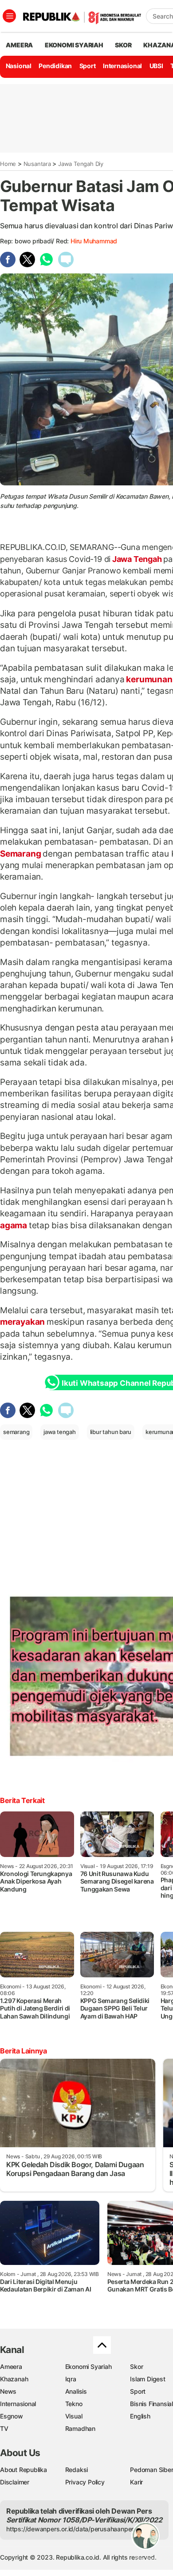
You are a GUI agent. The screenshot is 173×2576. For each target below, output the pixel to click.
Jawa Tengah (137, 559)
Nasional (19, 66)
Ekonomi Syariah (74, 45)
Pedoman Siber (151, 2470)
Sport (88, 66)
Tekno (74, 2404)
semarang (16, 1432)
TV (4, 2428)
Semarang (21, 854)
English (140, 2416)
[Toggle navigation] (9, 16)
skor (123, 45)
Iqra (71, 2379)
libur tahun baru (111, 1432)
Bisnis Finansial (151, 2404)
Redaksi (77, 2470)
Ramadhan (80, 2428)
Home (8, 164)
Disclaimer (15, 2482)
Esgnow (12, 2416)
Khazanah (14, 2379)
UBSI (156, 66)
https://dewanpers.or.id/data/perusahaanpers (72, 2529)
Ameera (11, 2366)
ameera (19, 45)
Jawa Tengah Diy (81, 164)
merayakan (23, 1322)
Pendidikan (55, 66)
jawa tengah (60, 1432)
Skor (136, 2366)
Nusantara (37, 164)
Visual (74, 2416)
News (8, 2391)
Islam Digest (147, 2379)
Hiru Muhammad (94, 241)
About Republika (24, 2470)
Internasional (122, 66)
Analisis (76, 2391)
